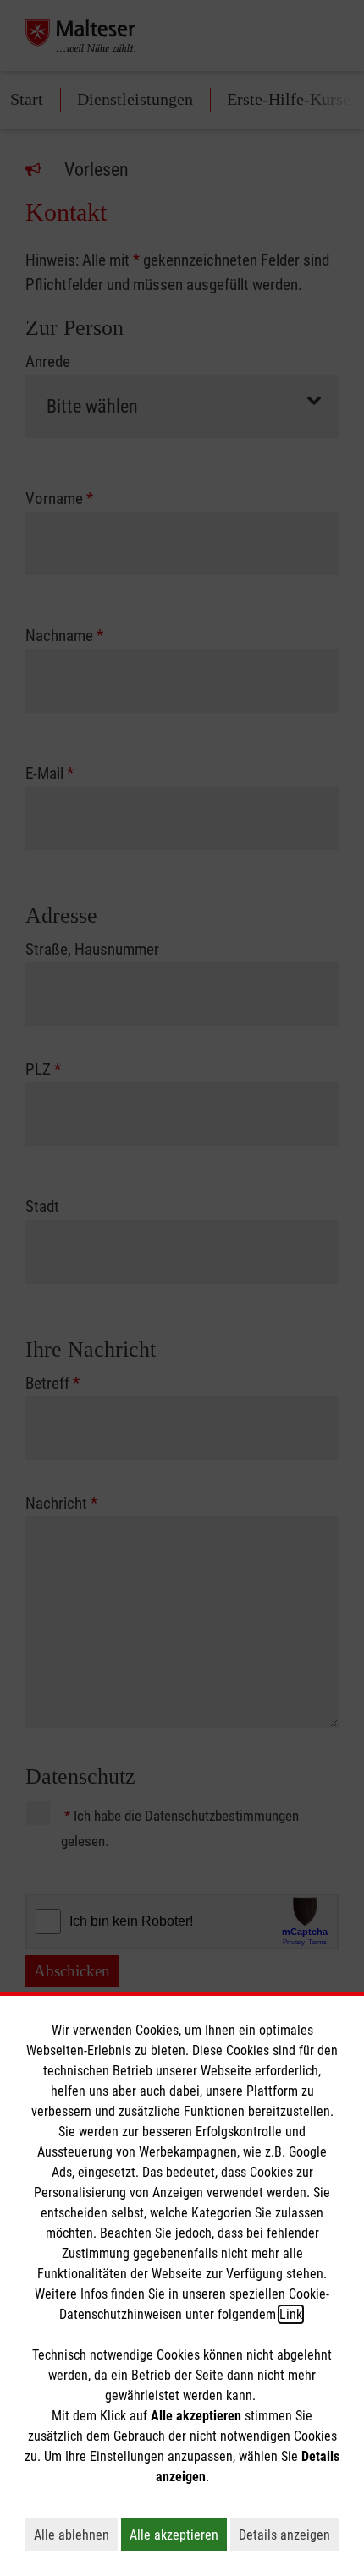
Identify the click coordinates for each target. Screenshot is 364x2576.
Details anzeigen (289, 2535)
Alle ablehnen (76, 2535)
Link (291, 2314)
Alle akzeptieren (178, 2535)
